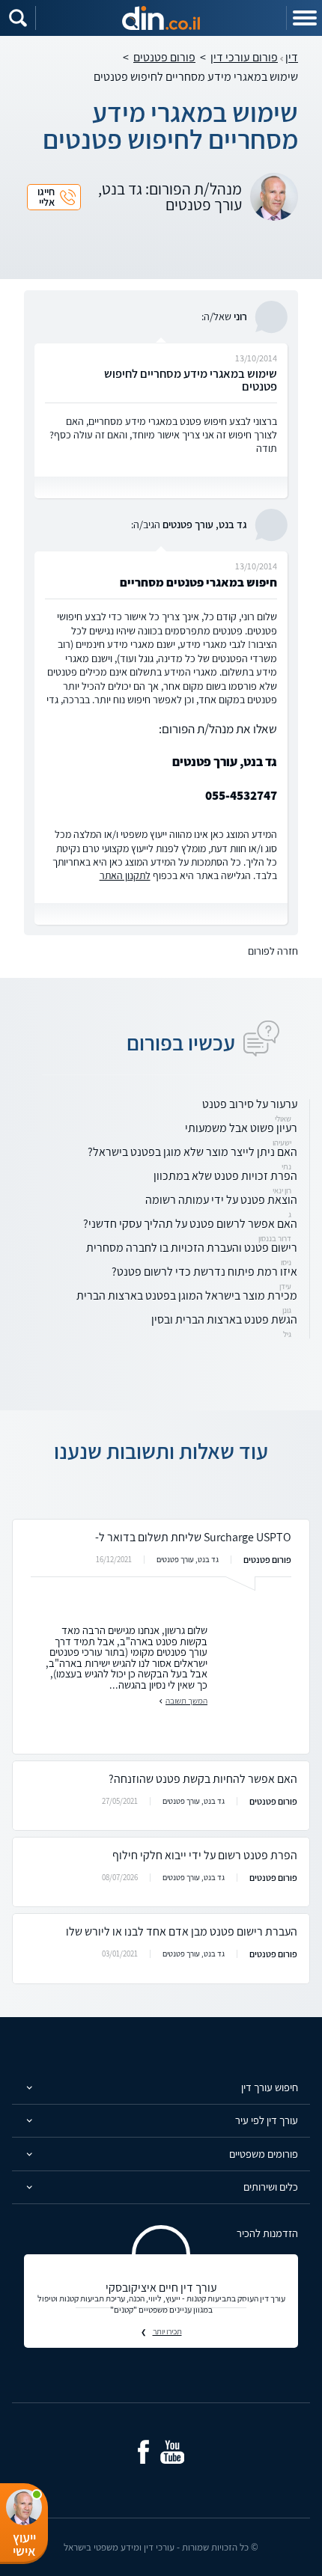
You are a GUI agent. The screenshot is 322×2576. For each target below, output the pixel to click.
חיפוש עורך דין (270, 2087)
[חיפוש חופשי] (18, 18)
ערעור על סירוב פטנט (250, 1104)
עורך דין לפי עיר (267, 2120)
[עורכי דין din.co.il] (161, 18)
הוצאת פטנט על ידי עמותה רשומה (221, 1200)
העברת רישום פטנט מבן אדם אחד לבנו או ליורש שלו (182, 1931)
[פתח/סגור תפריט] (304, 18)
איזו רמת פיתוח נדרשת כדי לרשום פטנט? (204, 1272)
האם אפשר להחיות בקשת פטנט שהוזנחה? (203, 1779)
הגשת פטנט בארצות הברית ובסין (224, 1319)
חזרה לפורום (273, 951)
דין (292, 57)
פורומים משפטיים (264, 2154)
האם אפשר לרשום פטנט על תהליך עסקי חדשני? (190, 1224)
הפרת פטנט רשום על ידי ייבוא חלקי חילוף (205, 1855)
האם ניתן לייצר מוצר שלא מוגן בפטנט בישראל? (192, 1152)
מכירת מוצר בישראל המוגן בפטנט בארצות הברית (187, 1295)
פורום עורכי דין (244, 57)
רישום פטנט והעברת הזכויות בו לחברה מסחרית (192, 1248)
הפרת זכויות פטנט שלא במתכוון (225, 1176)
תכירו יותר (167, 2331)
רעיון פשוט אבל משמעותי (241, 1128)
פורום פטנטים (164, 57)
